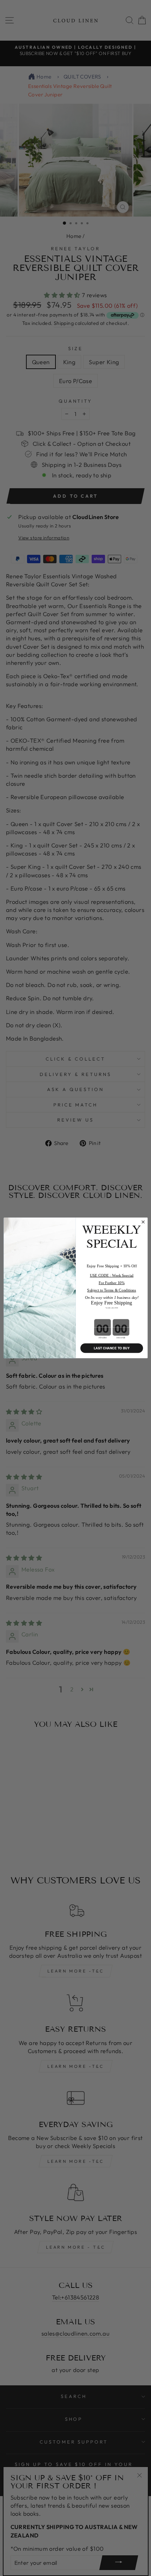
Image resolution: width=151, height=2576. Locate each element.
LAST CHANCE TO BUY (111, 1348)
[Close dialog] (143, 1222)
